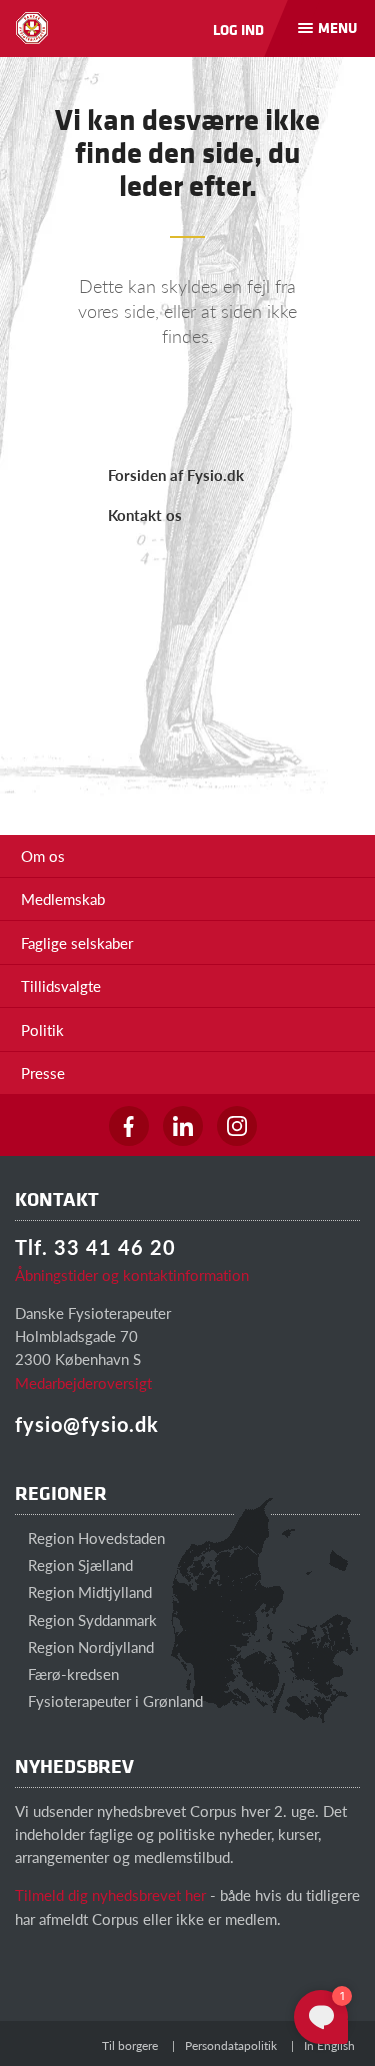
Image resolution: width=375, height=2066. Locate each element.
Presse (43, 1072)
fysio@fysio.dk (87, 1424)
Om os (43, 855)
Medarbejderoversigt (83, 1382)
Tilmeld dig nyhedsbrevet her (110, 1894)
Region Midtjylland (88, 1591)
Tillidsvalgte (61, 985)
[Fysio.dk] (32, 28)
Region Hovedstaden (94, 1537)
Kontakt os (145, 514)
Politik (42, 1029)
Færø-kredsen (71, 1673)
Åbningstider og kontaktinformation (132, 1274)
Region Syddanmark (90, 1619)
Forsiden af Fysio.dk (176, 474)
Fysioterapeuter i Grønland (113, 1700)
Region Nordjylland (89, 1646)
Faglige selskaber (77, 942)
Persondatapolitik (231, 2045)
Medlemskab (63, 898)
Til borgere (130, 2045)
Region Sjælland (78, 1564)
